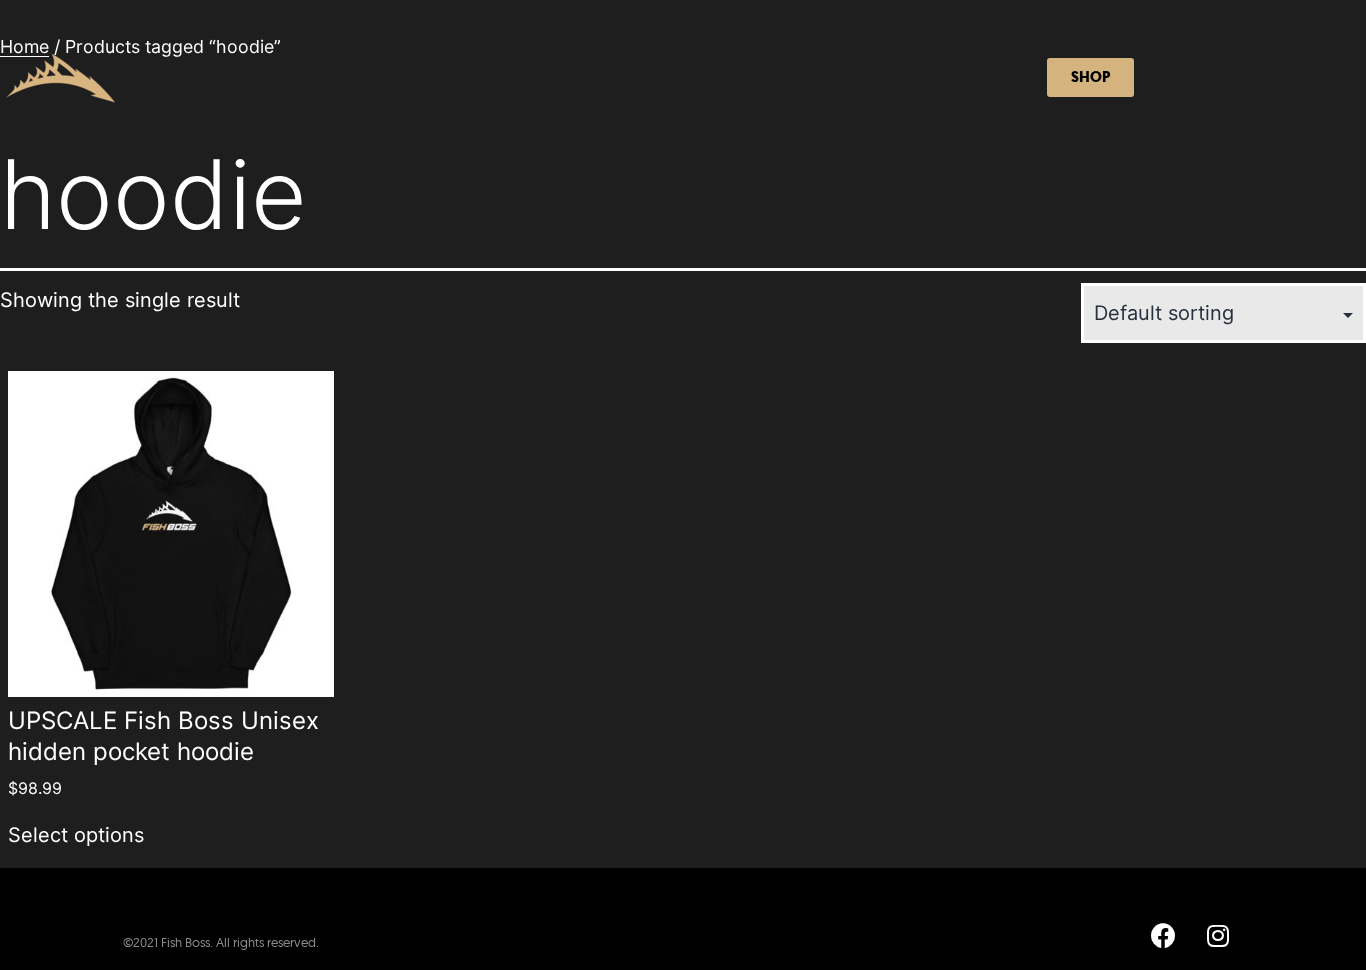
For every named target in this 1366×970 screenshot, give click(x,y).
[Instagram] (1218, 935)
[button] (1090, 77)
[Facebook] (1163, 935)
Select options (76, 835)
